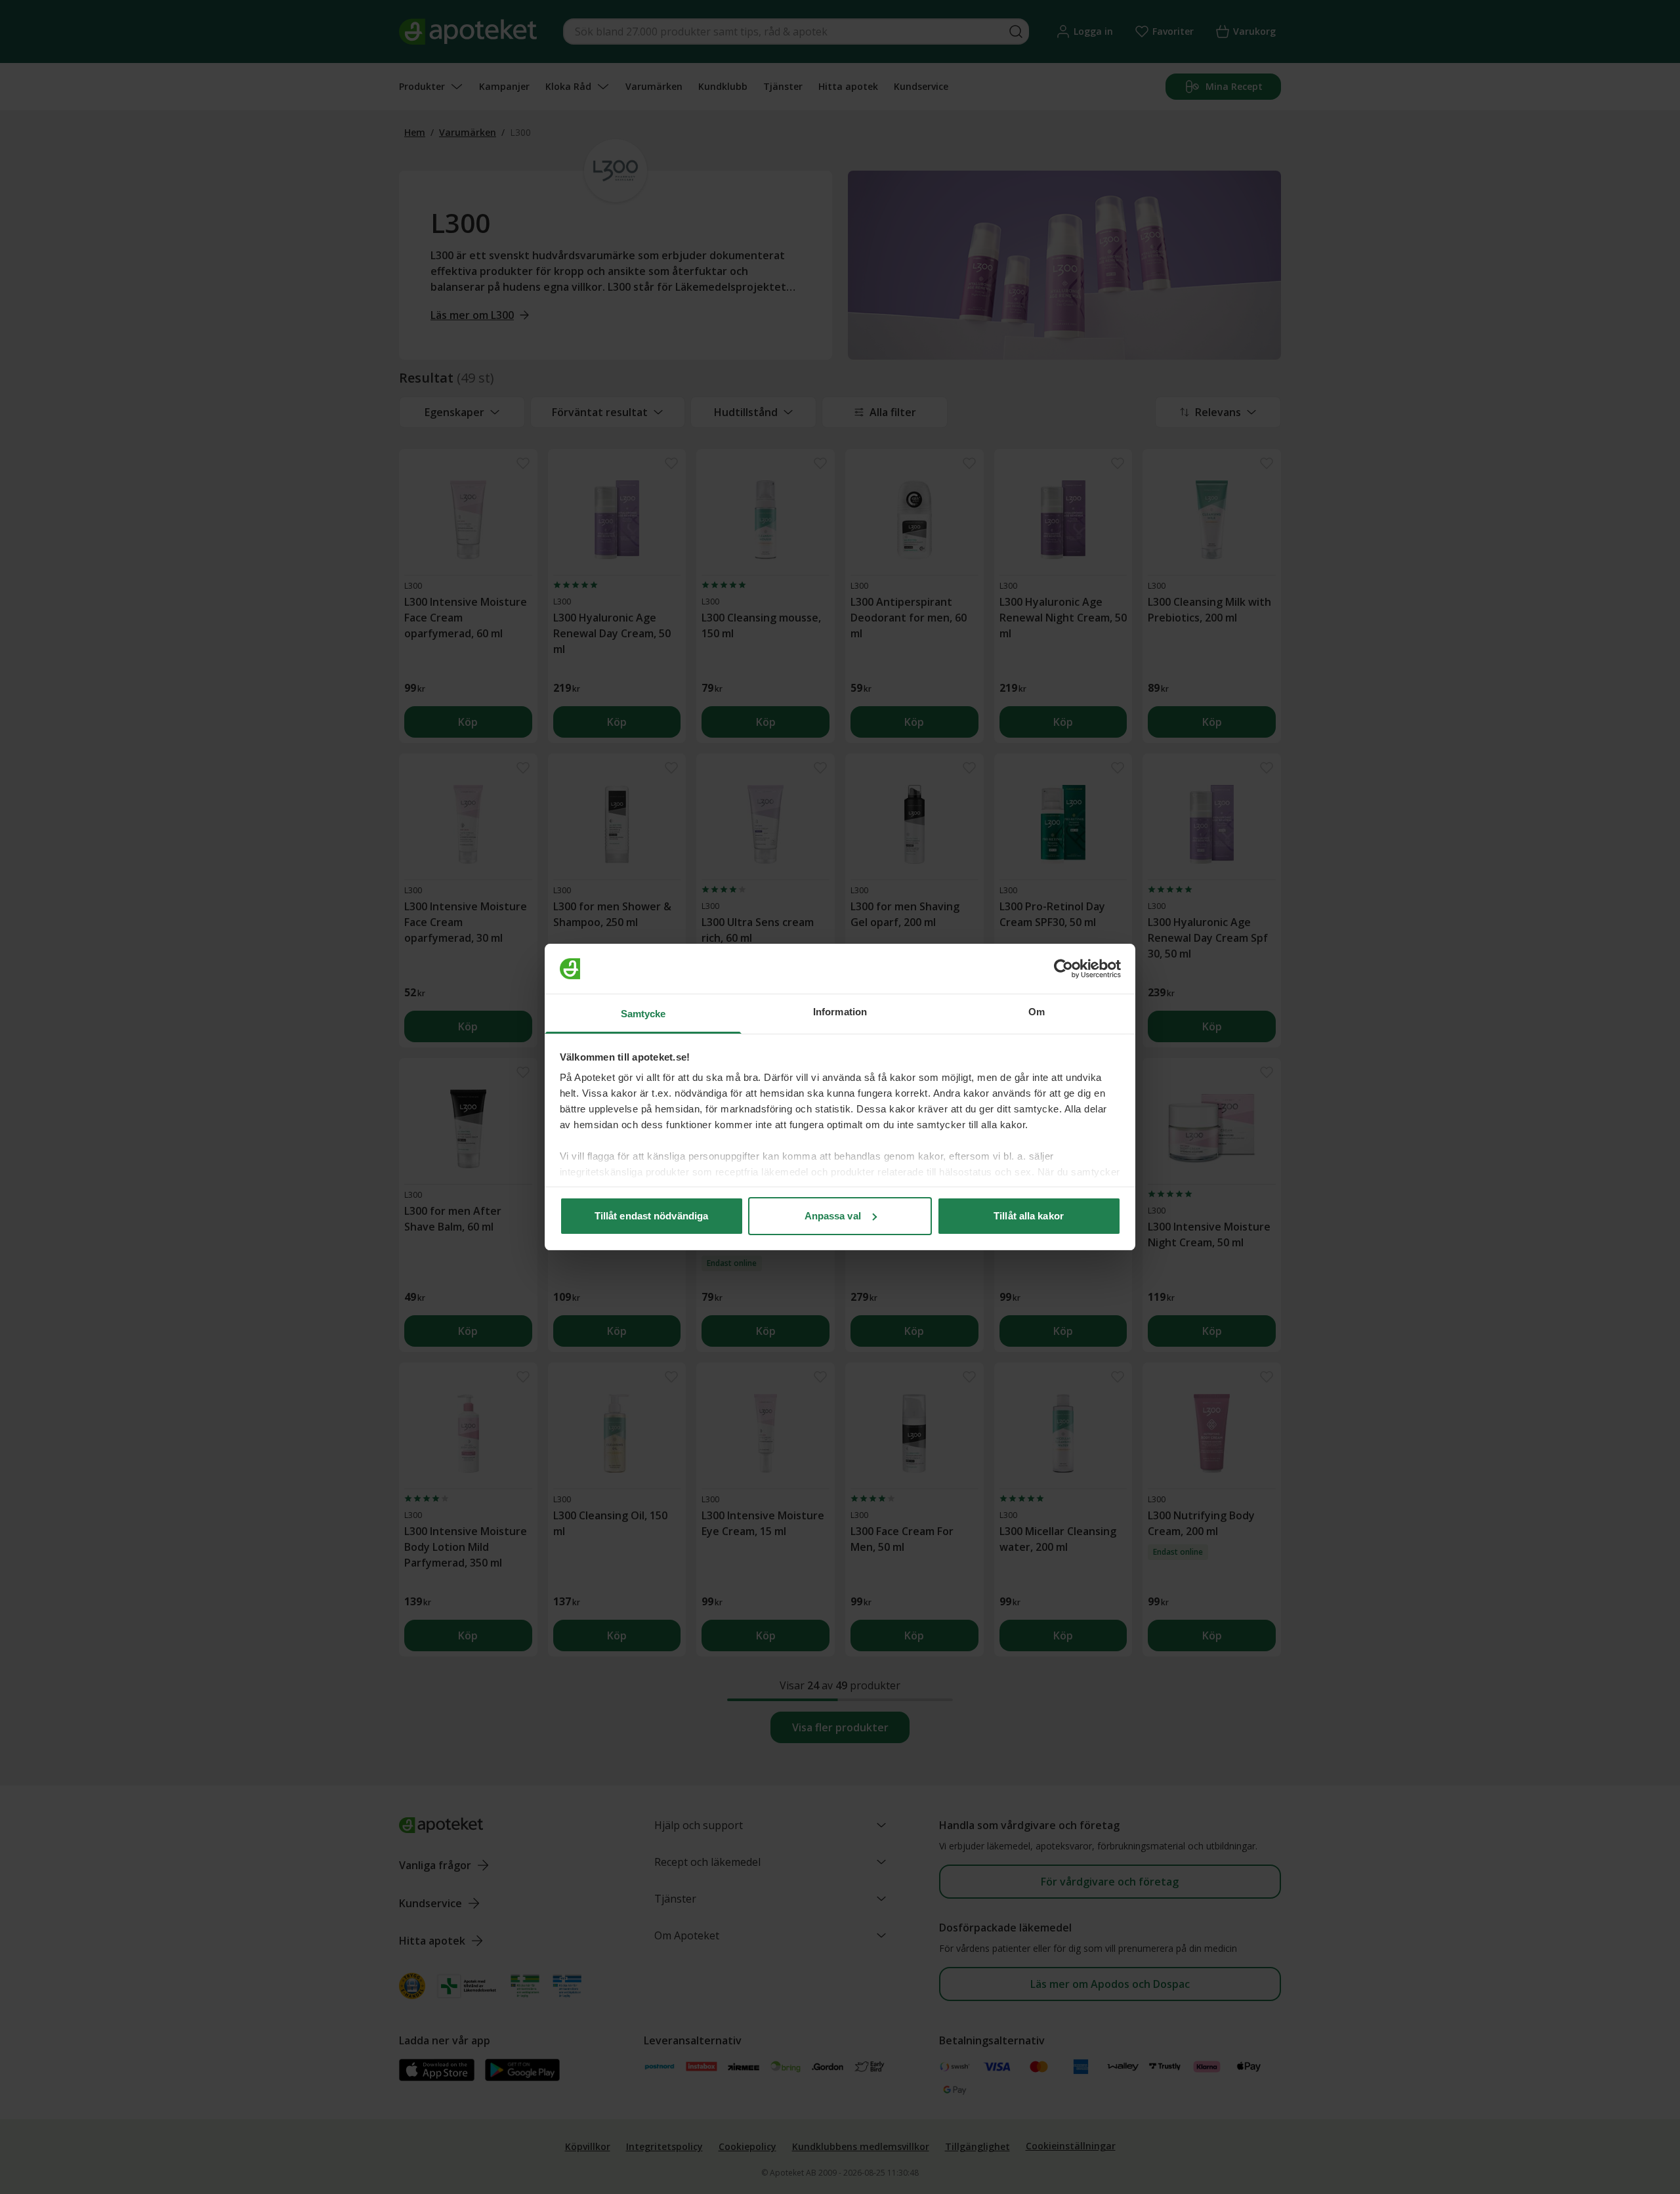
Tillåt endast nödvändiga (651, 1216)
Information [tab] (840, 1012)
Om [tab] (1037, 1012)
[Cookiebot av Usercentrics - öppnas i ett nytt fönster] (1063, 969)
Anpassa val (833, 1216)
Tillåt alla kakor (1029, 1216)
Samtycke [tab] (643, 1014)
